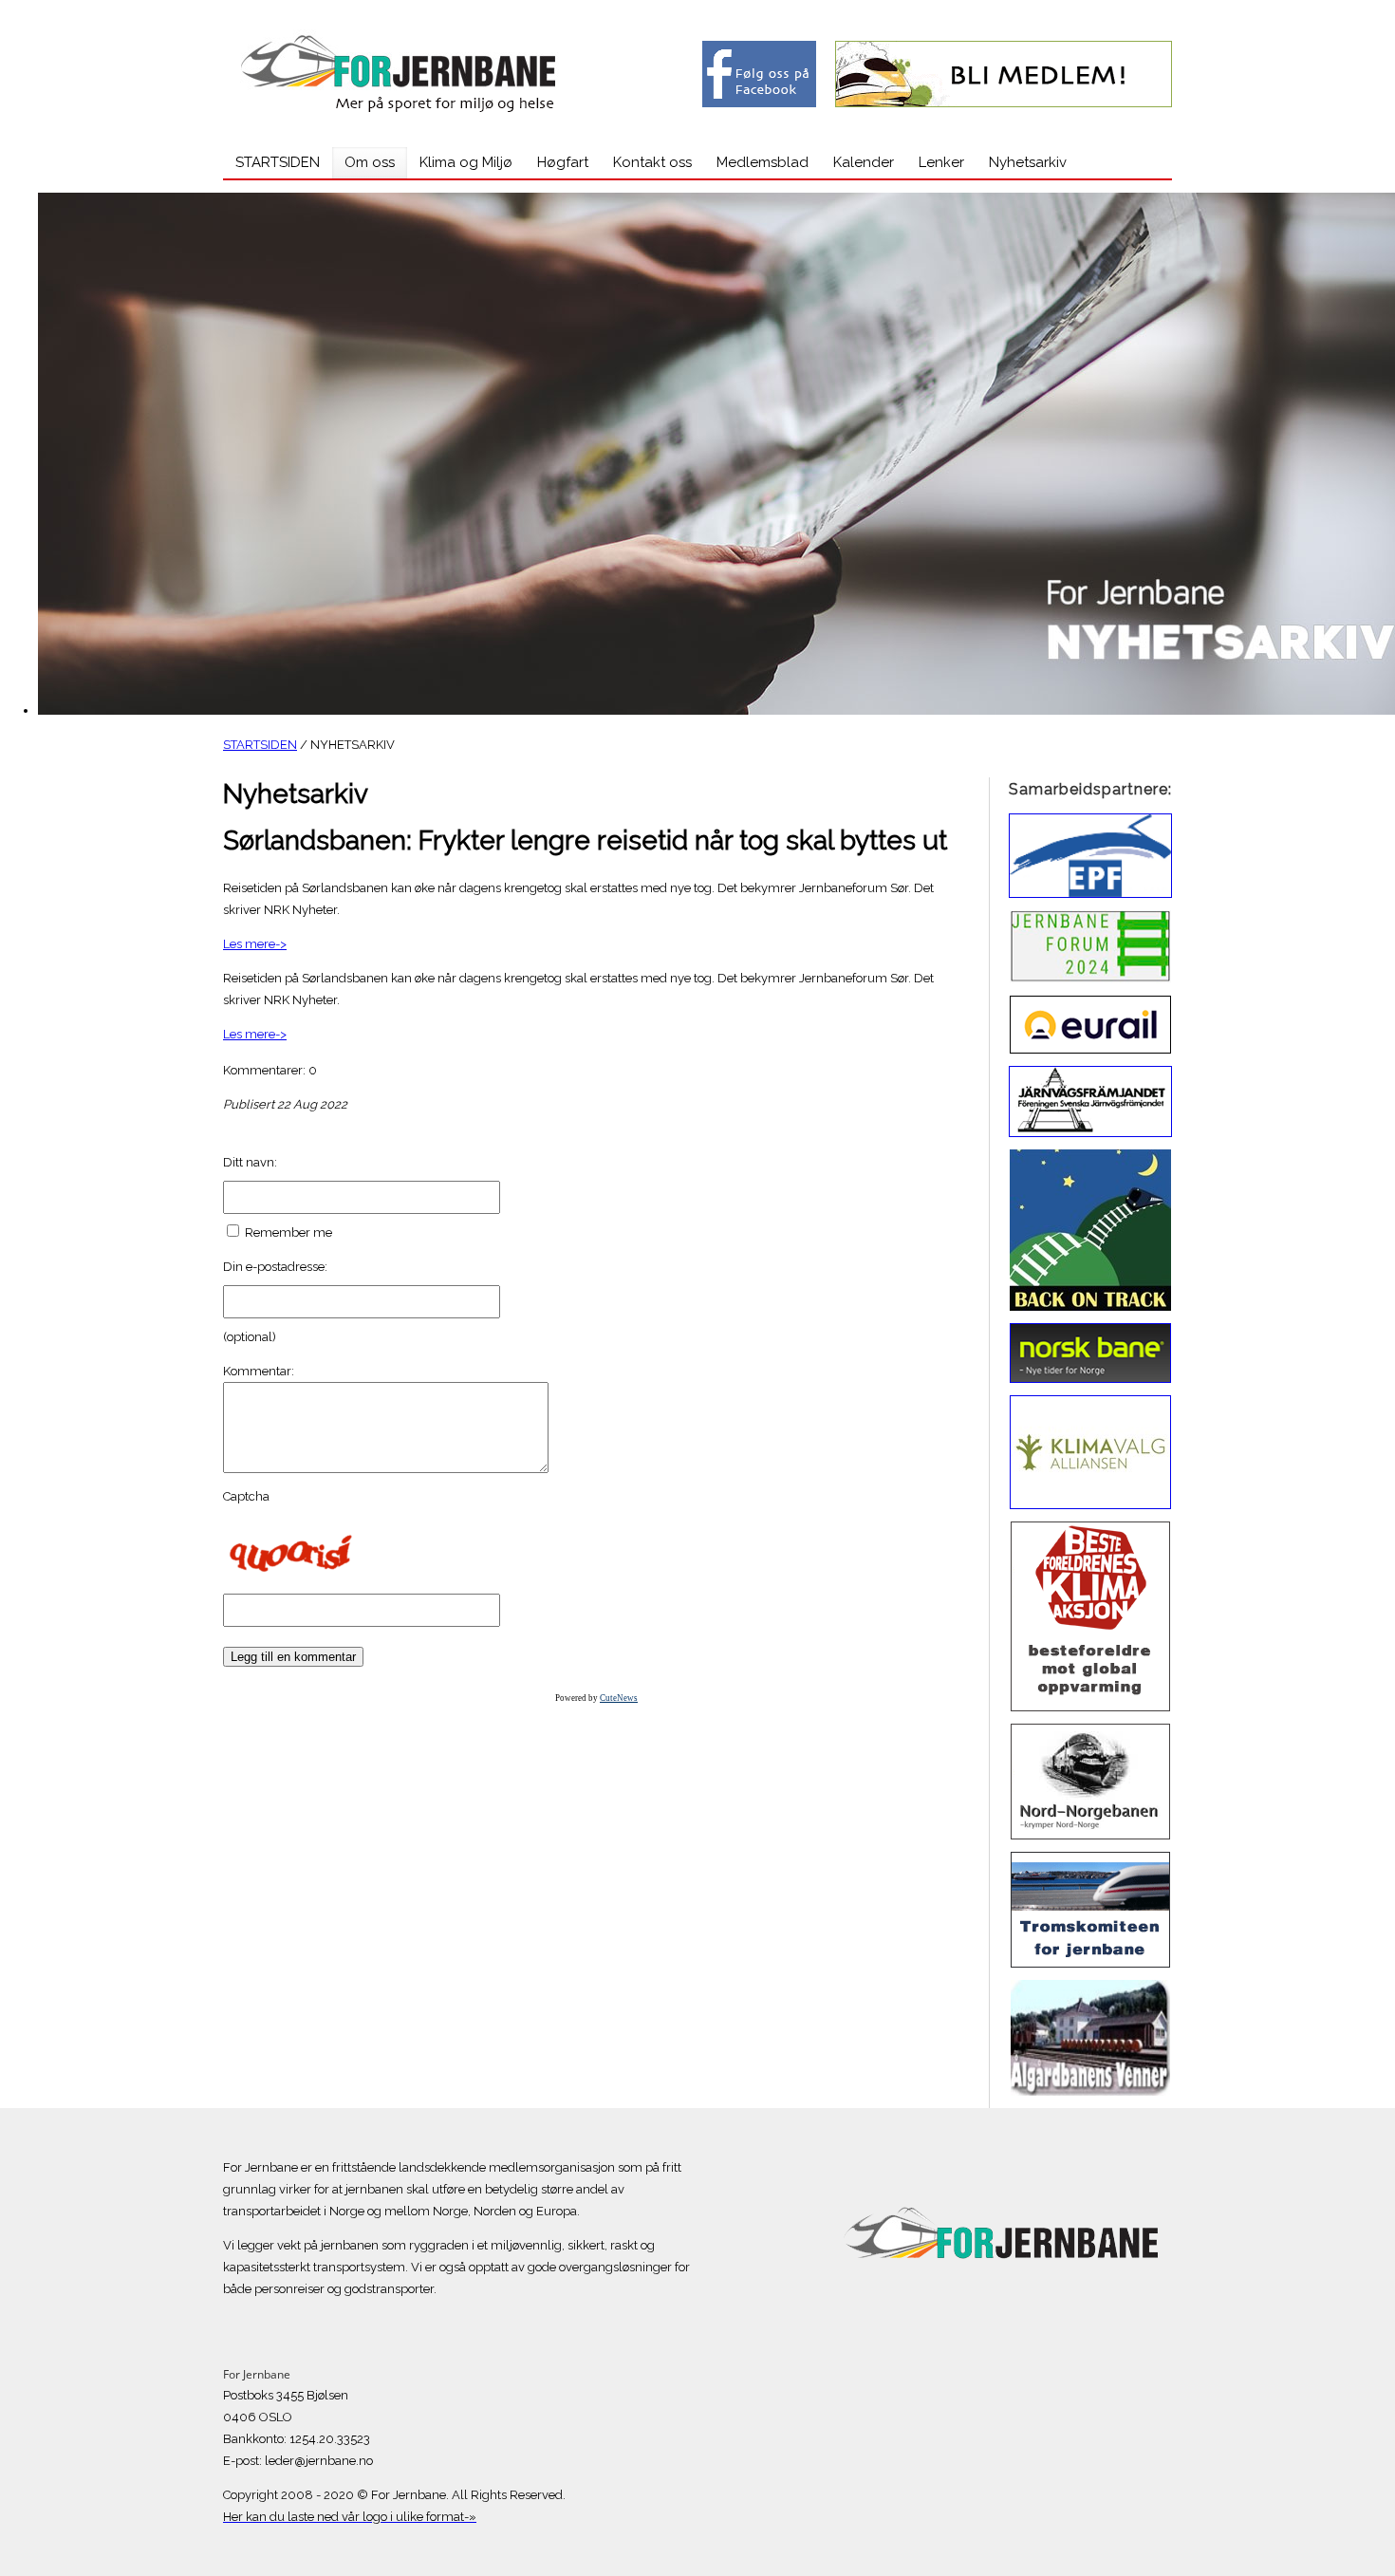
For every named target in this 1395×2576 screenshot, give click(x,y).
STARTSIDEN (260, 745)
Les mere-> (255, 944)
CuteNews (619, 1698)
